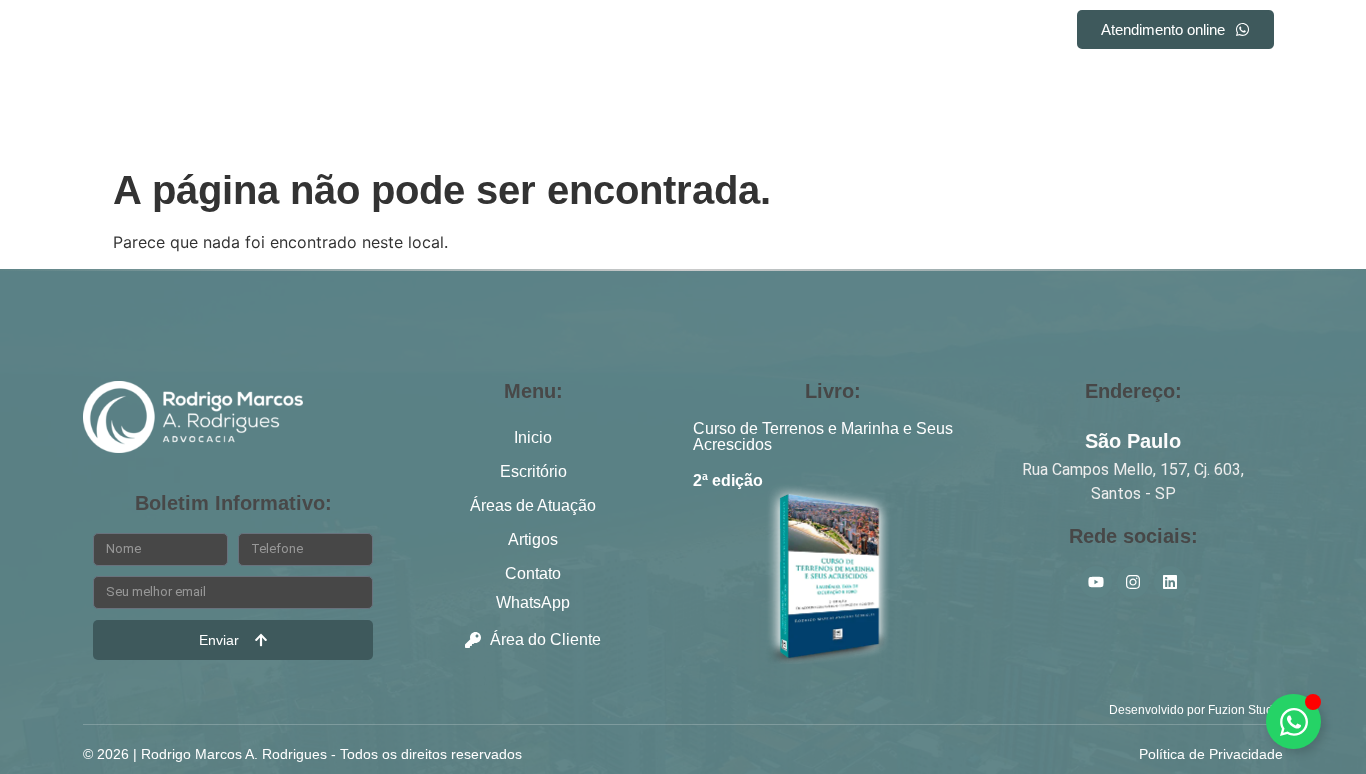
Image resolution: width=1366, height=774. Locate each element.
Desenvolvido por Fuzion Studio (1196, 710)
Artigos (812, 32)
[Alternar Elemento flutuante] (1293, 721)
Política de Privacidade (1211, 754)
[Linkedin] (1193, 82)
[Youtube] (1267, 82)
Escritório (532, 32)
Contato (910, 32)
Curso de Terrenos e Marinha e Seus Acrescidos (823, 436)
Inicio (434, 32)
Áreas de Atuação (676, 32)
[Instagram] (1230, 82)
